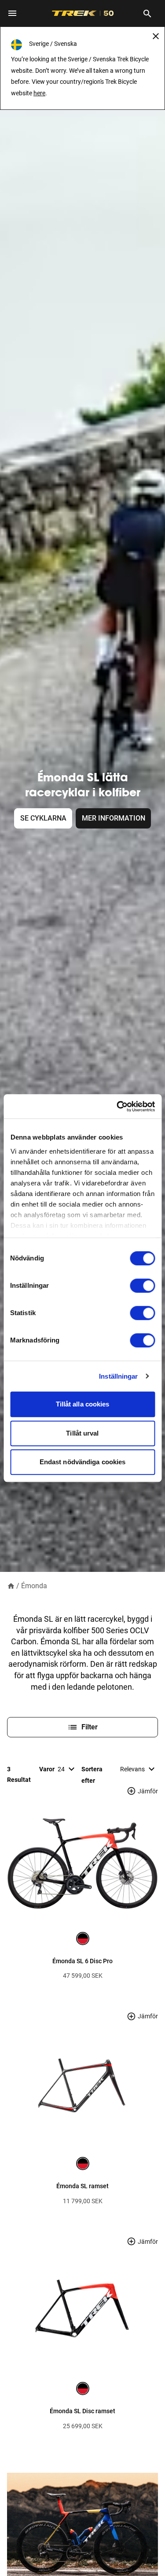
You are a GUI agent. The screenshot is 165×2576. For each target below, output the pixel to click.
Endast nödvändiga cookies (83, 1462)
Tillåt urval (82, 1433)
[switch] (142, 1286)
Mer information (114, 818)
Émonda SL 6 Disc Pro (82, 1961)
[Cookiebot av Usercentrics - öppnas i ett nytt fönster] (117, 1106)
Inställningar (118, 1376)
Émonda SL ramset (82, 2186)
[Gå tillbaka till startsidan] (11, 1585)
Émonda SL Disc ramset (82, 2411)
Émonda (34, 1586)
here (39, 93)
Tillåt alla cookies (83, 1404)
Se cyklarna (43, 818)
